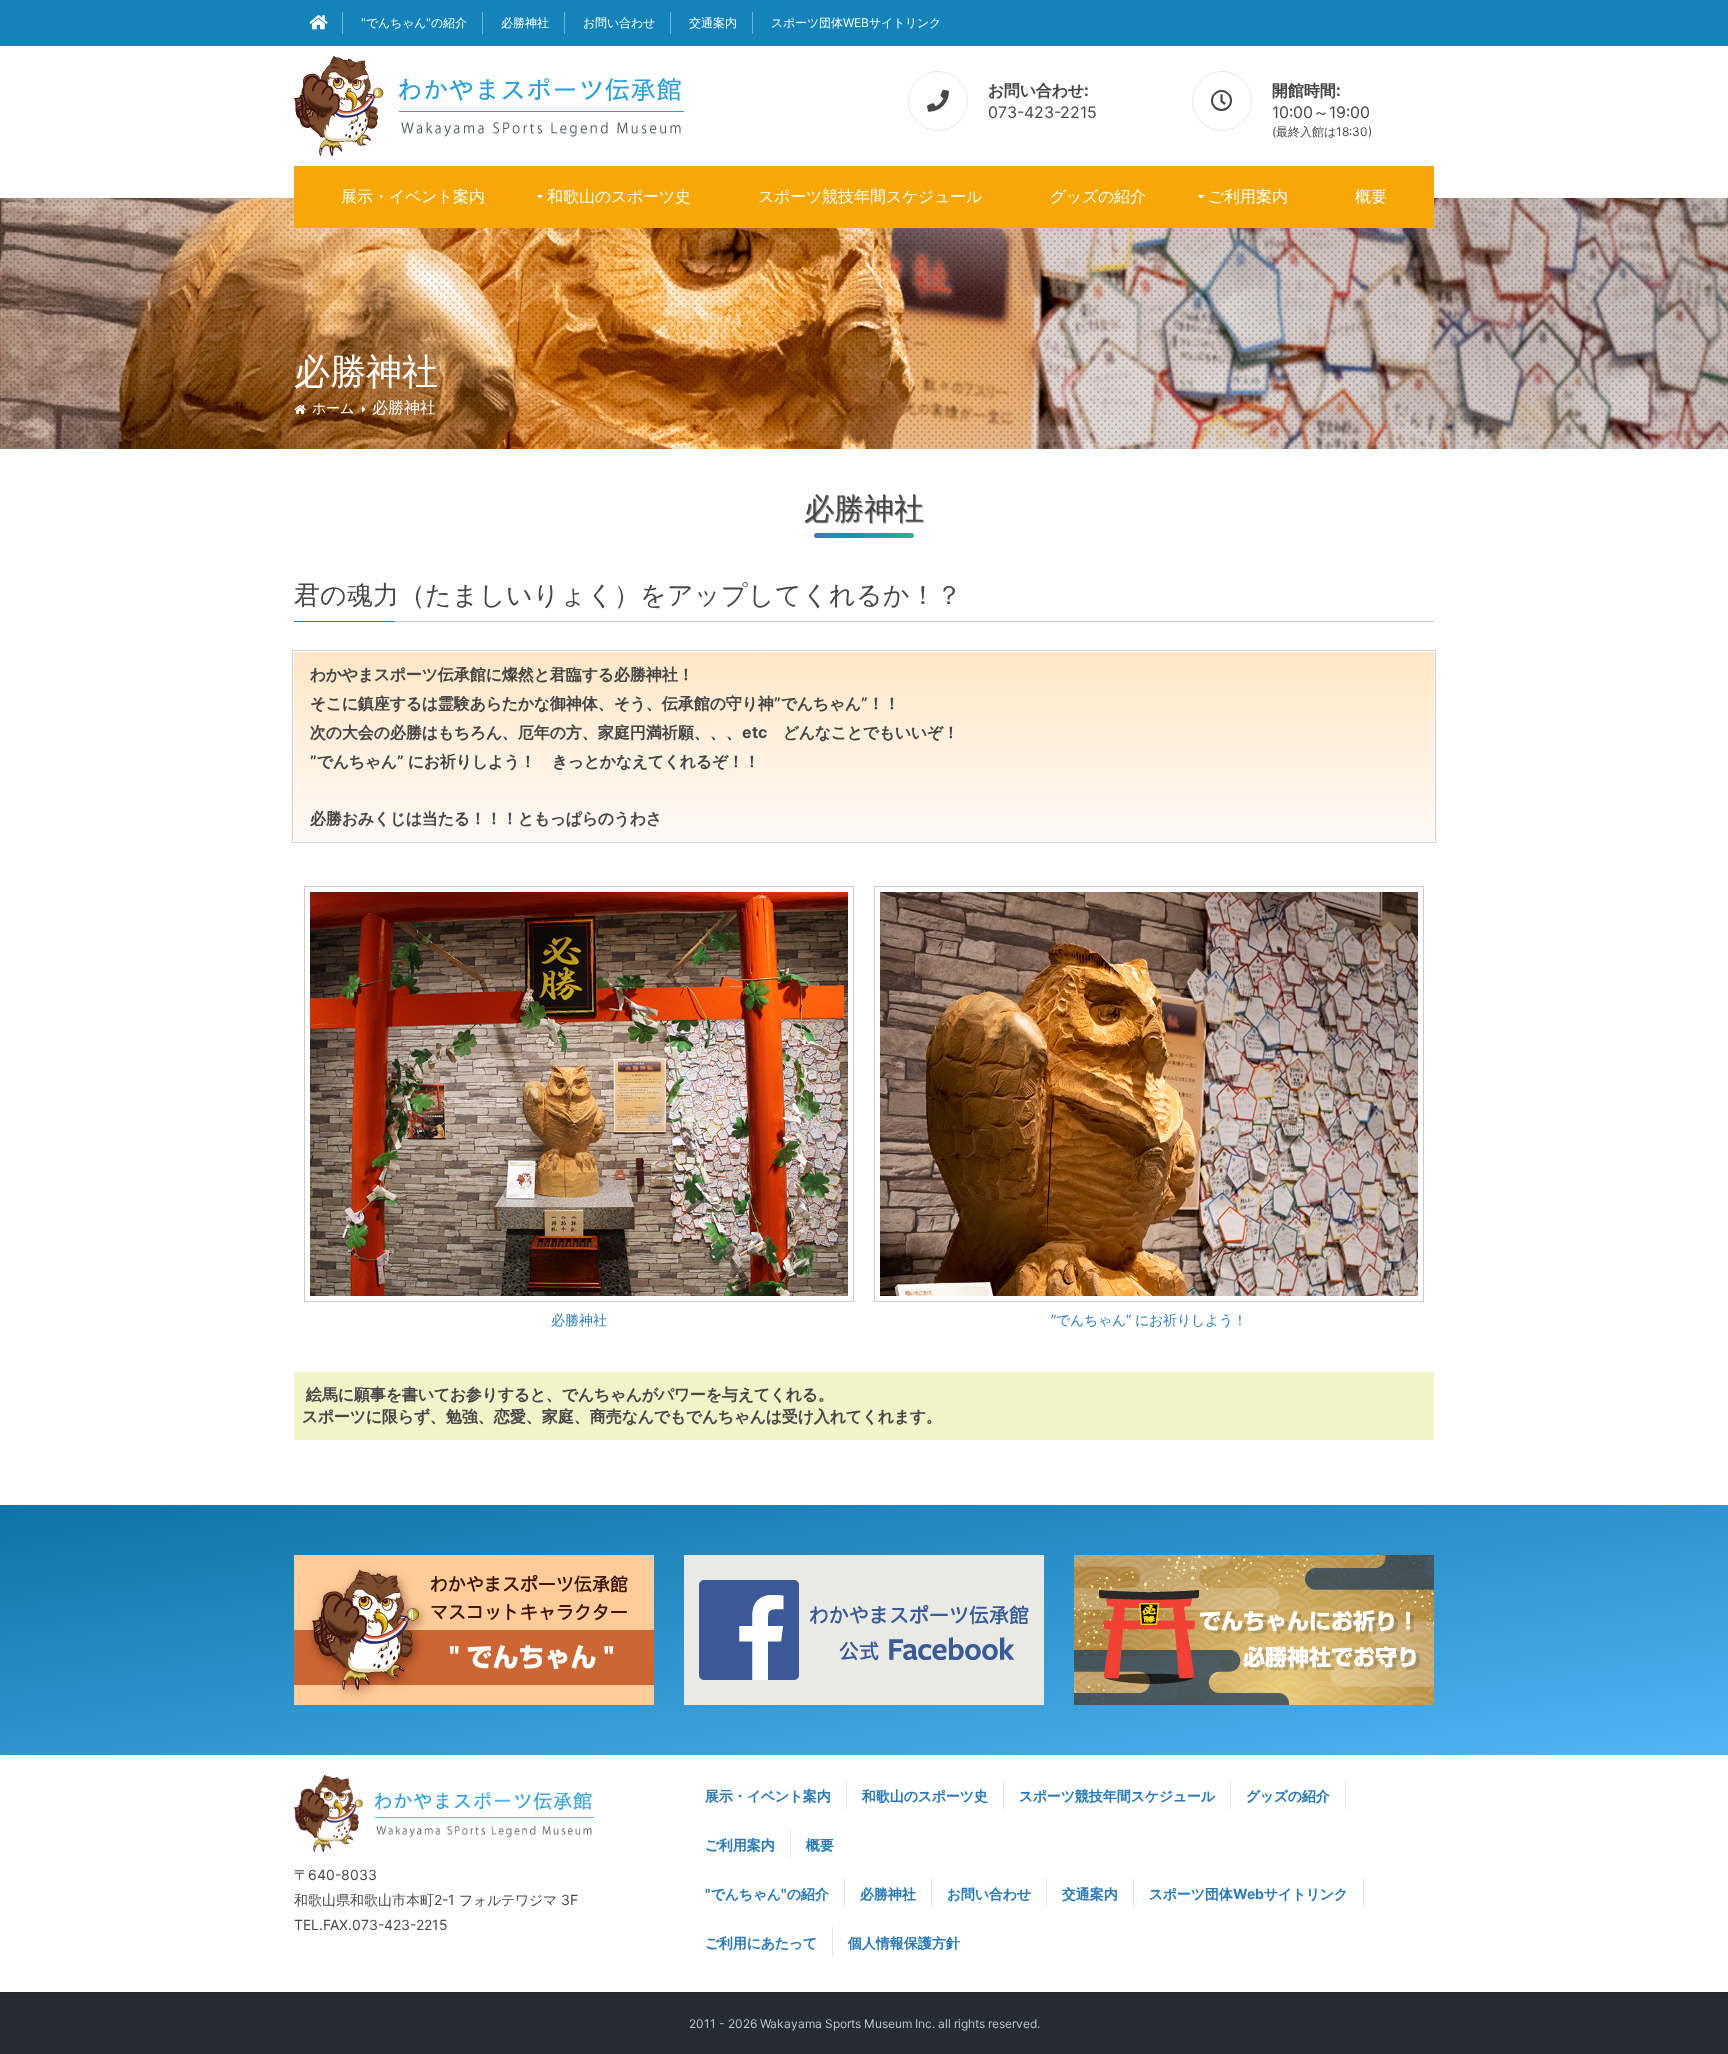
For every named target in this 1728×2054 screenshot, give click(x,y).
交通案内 (713, 22)
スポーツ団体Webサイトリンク (856, 22)
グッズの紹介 (1098, 196)
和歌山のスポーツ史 (619, 196)
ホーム (333, 407)
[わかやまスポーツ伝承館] (489, 102)
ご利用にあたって (761, 1942)
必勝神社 (525, 22)
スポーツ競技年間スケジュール (870, 196)
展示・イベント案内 (413, 196)
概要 (1371, 196)
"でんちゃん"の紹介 (414, 22)
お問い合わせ (619, 22)
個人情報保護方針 (904, 1942)
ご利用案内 (1248, 196)
